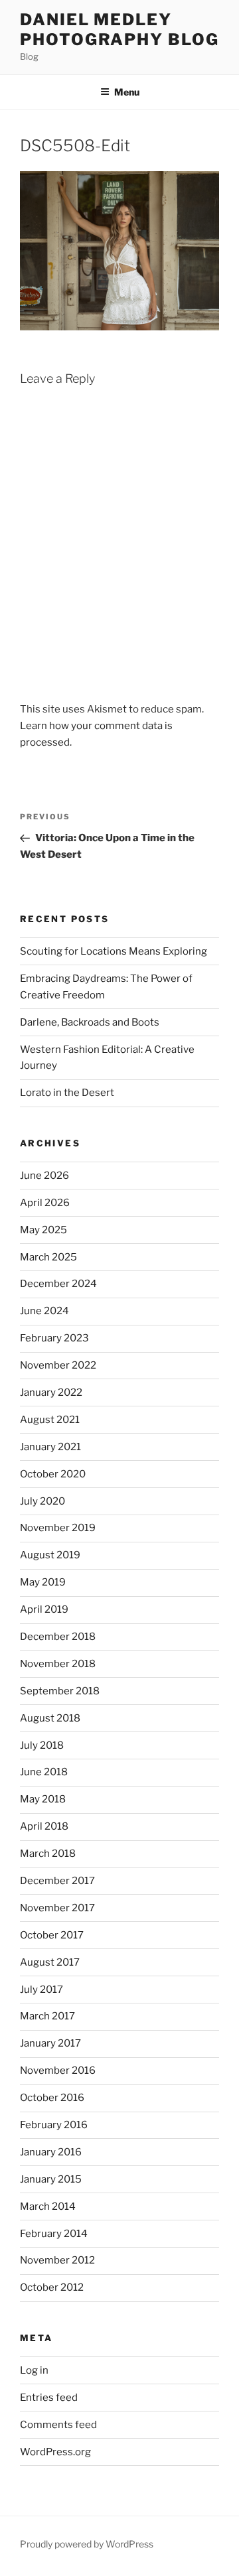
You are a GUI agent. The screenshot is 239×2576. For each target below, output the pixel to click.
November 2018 (58, 1664)
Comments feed (58, 2425)
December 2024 (58, 1284)
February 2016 (54, 2125)
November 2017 (57, 1908)
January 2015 (51, 2179)
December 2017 (57, 1881)
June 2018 (44, 1772)
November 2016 (58, 2070)
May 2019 (43, 1582)
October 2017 (52, 1935)
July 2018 (42, 1745)
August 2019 (50, 1555)
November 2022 (58, 1365)
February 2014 (54, 2234)
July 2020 (42, 1501)
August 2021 (50, 1420)
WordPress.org (55, 2452)
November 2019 (58, 1528)
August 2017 (50, 1962)
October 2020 (53, 1474)
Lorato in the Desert (67, 1093)
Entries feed (49, 2398)
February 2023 (54, 1338)
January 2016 (51, 2152)
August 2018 (50, 1718)
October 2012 (52, 2287)
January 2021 (50, 1447)
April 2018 (44, 1826)
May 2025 (43, 1230)
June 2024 (44, 1311)
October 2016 (52, 2098)
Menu (127, 92)
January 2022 (51, 1392)
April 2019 (44, 1609)
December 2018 (58, 1637)
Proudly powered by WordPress (87, 2544)
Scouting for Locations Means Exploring (114, 951)
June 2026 (44, 1176)
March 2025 (48, 1257)
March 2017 (47, 2016)
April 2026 (45, 1203)
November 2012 (57, 2260)
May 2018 (43, 1799)
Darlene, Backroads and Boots (90, 1022)
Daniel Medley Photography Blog (119, 30)
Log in (34, 2370)
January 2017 (50, 2043)
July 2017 (41, 1990)
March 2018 (48, 1854)
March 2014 (48, 2206)
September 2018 (60, 1691)
